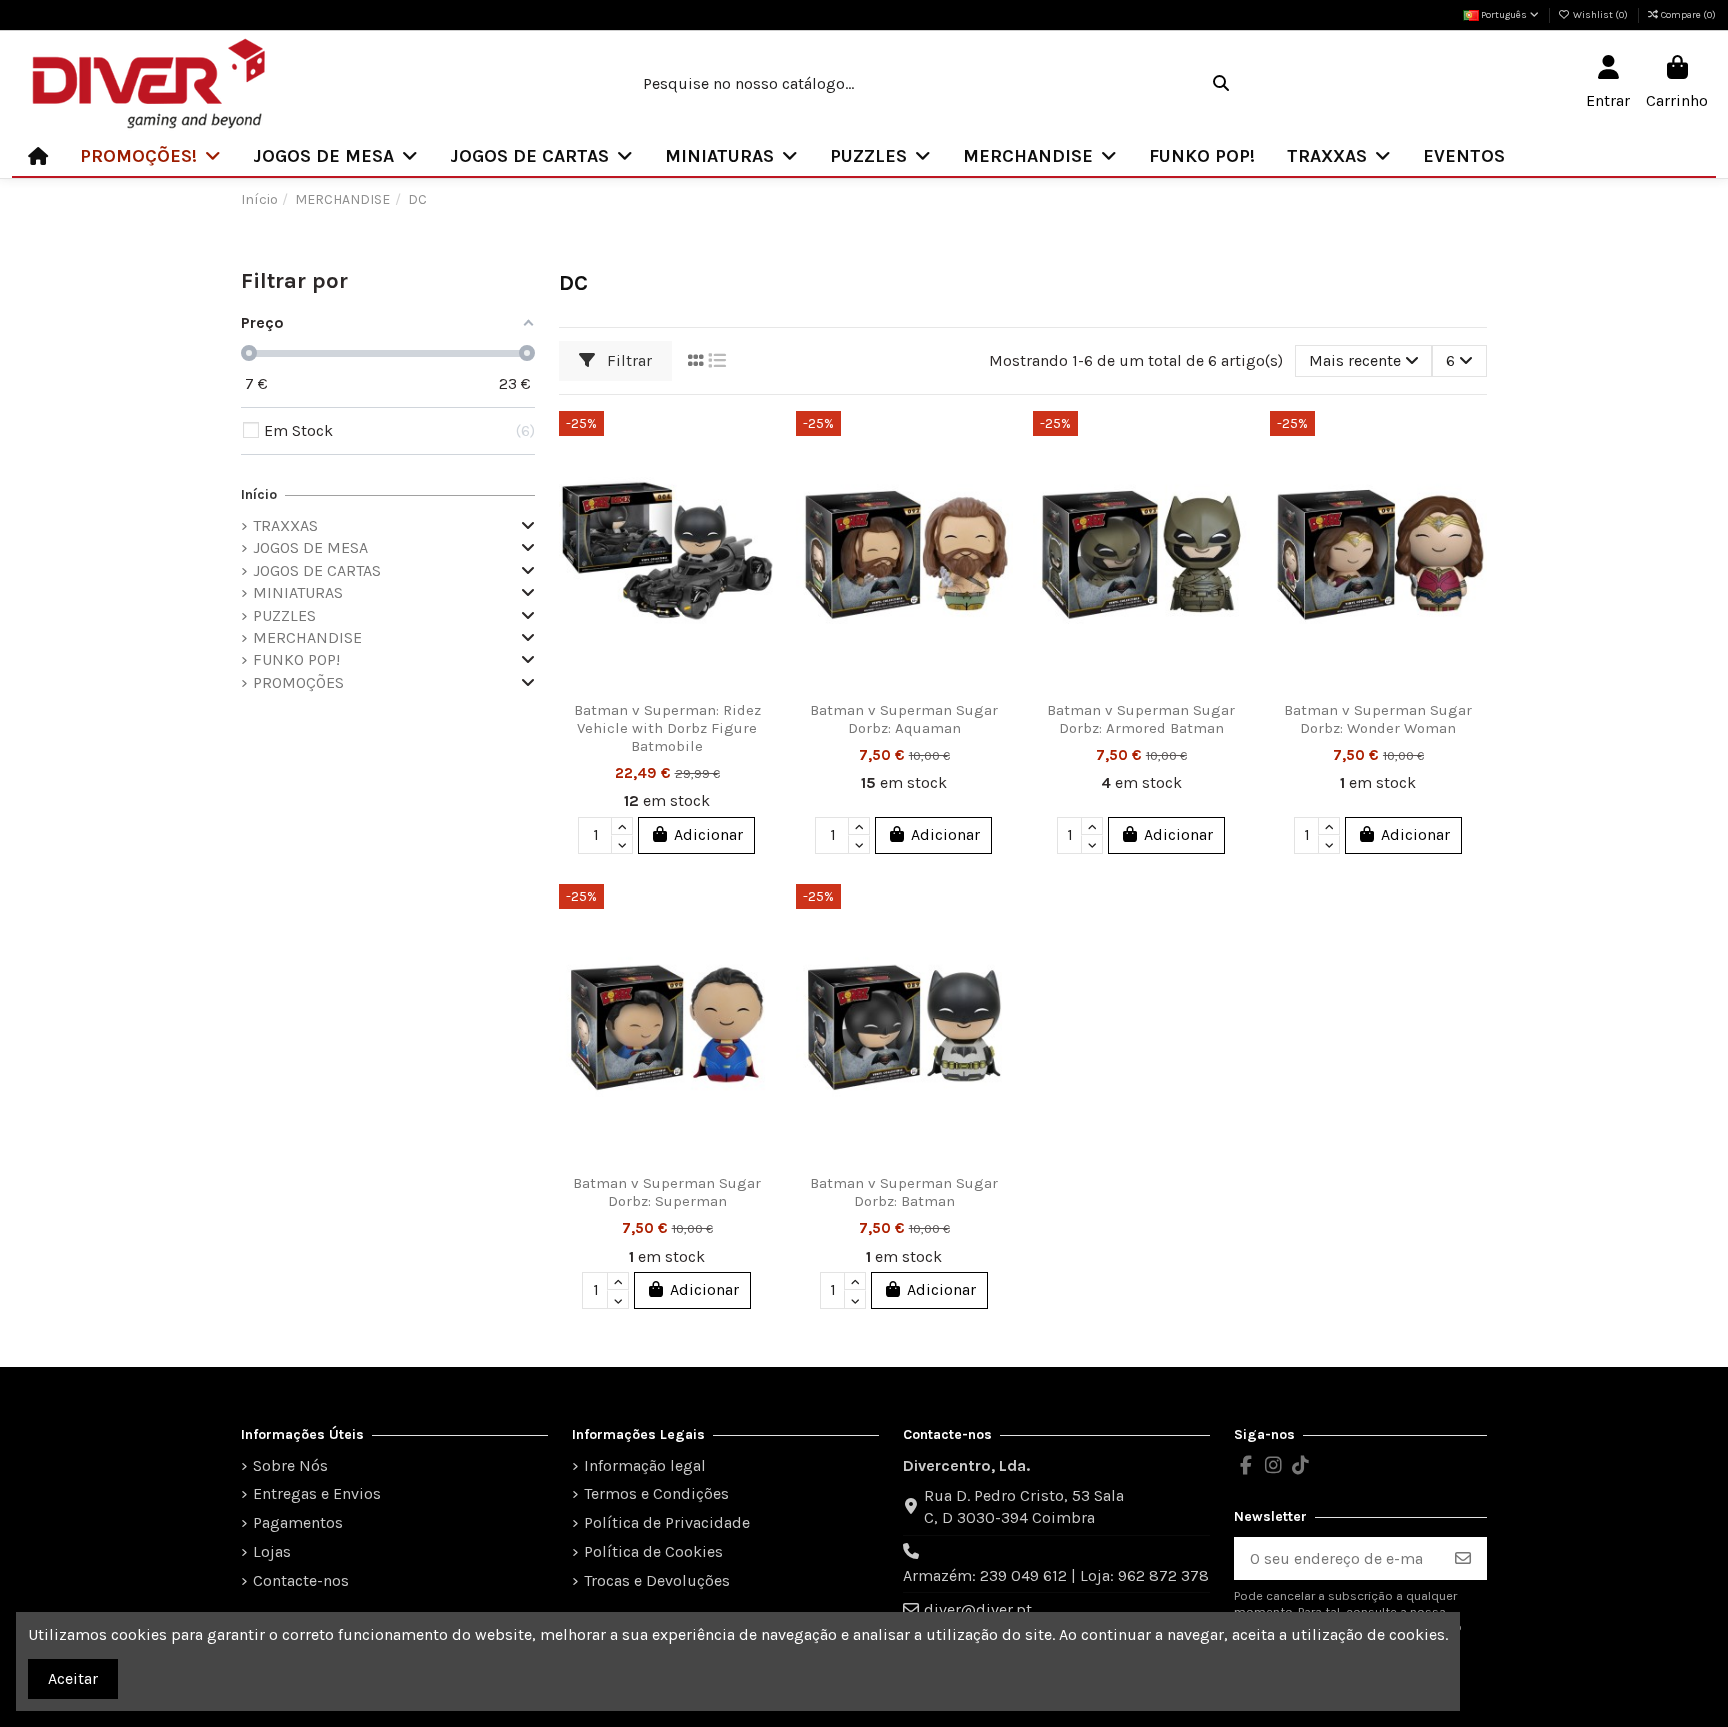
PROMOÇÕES (298, 682)
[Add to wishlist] (759, 443)
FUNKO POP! (296, 659)
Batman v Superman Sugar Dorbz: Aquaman (904, 719)
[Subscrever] (1463, 1558)
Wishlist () (1600, 15)
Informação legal (645, 1465)
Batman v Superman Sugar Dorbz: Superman (667, 1192)
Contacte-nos (301, 1580)
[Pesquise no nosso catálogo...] (1221, 84)
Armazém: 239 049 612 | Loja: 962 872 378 (1056, 1575)
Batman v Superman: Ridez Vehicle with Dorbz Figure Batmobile (667, 728)
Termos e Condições (656, 1493)
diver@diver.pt (978, 1609)
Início (259, 494)
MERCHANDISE (307, 637)
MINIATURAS (298, 592)
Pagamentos (298, 1522)
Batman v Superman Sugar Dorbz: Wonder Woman (1378, 719)
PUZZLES (284, 615)
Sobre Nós (290, 1465)
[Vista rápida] (759, 517)
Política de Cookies (653, 1551)
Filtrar (627, 360)
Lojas (272, 1551)
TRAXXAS (285, 525)
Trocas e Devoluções (657, 1580)
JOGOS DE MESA (310, 547)
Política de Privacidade (667, 1522)
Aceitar (73, 1678)
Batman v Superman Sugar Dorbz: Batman (904, 1192)
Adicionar (708, 834)
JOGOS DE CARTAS (317, 570)
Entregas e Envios (317, 1493)
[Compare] (759, 480)
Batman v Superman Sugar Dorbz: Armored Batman (1141, 719)
